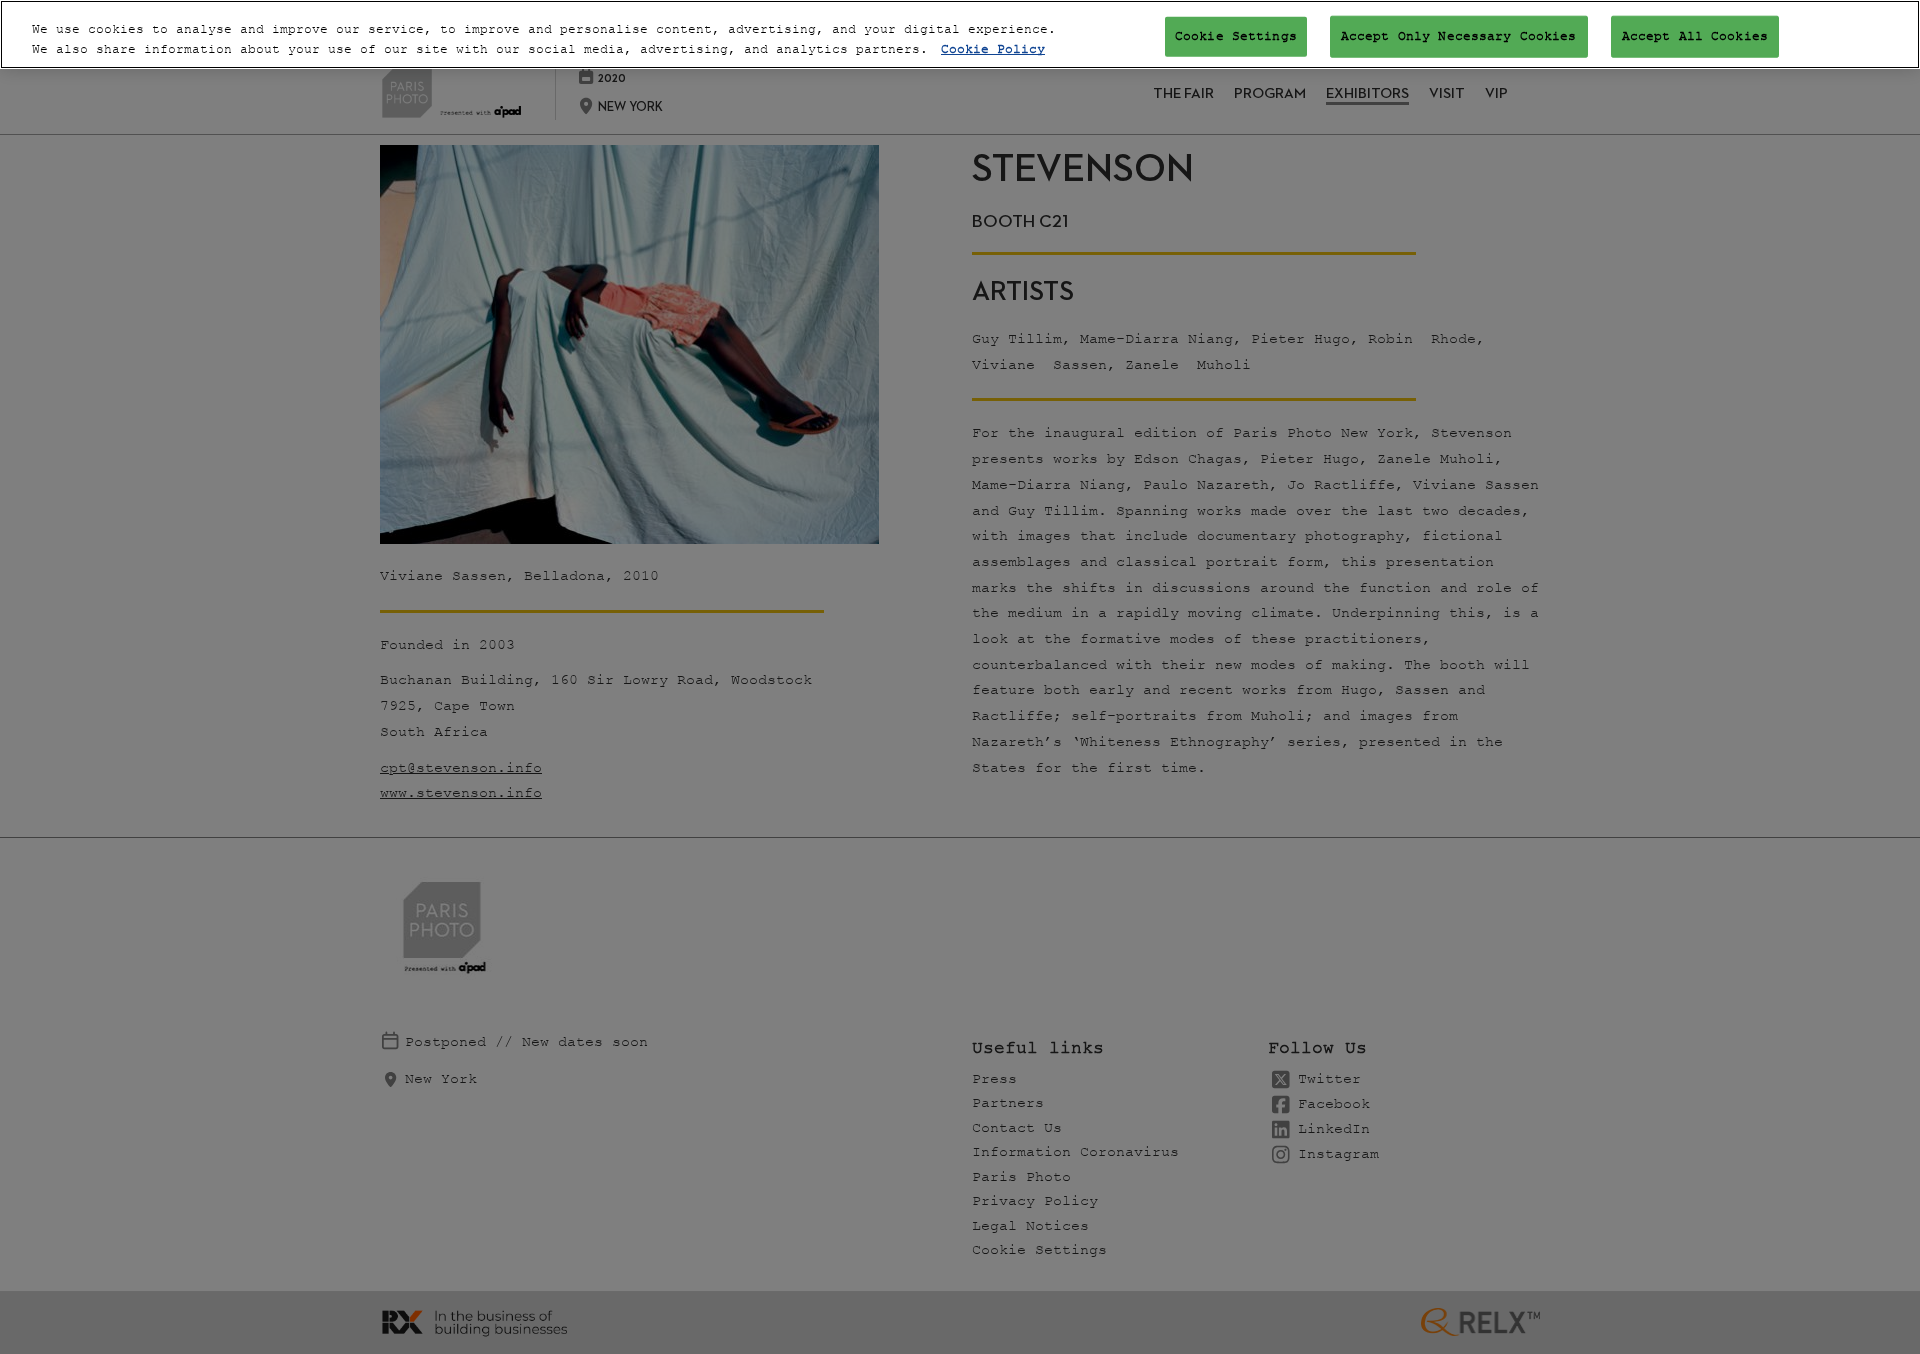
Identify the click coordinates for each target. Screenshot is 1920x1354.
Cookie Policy (993, 49)
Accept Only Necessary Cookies (1459, 35)
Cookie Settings (1236, 35)
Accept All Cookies (1695, 35)
